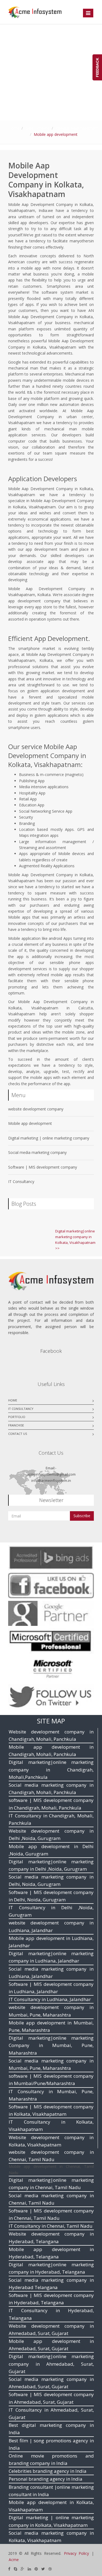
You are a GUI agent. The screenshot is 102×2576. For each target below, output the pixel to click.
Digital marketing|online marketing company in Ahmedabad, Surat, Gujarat (51, 2364)
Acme (14, 2560)
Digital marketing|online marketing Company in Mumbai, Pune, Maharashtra (51, 2045)
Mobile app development (30, 1123)
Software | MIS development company (43, 1167)
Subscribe (82, 1516)
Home (14, 128)
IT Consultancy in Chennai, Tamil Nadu (51, 2226)
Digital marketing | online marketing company (49, 1138)
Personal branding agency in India (46, 2479)
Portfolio (17, 1417)
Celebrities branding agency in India (48, 2471)
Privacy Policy (76, 2553)
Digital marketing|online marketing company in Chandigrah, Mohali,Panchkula (51, 1769)
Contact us (18, 1434)
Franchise (16, 1425)
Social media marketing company (37, 1152)
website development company (36, 1109)
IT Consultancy (21, 1181)
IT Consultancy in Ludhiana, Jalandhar (50, 1999)
